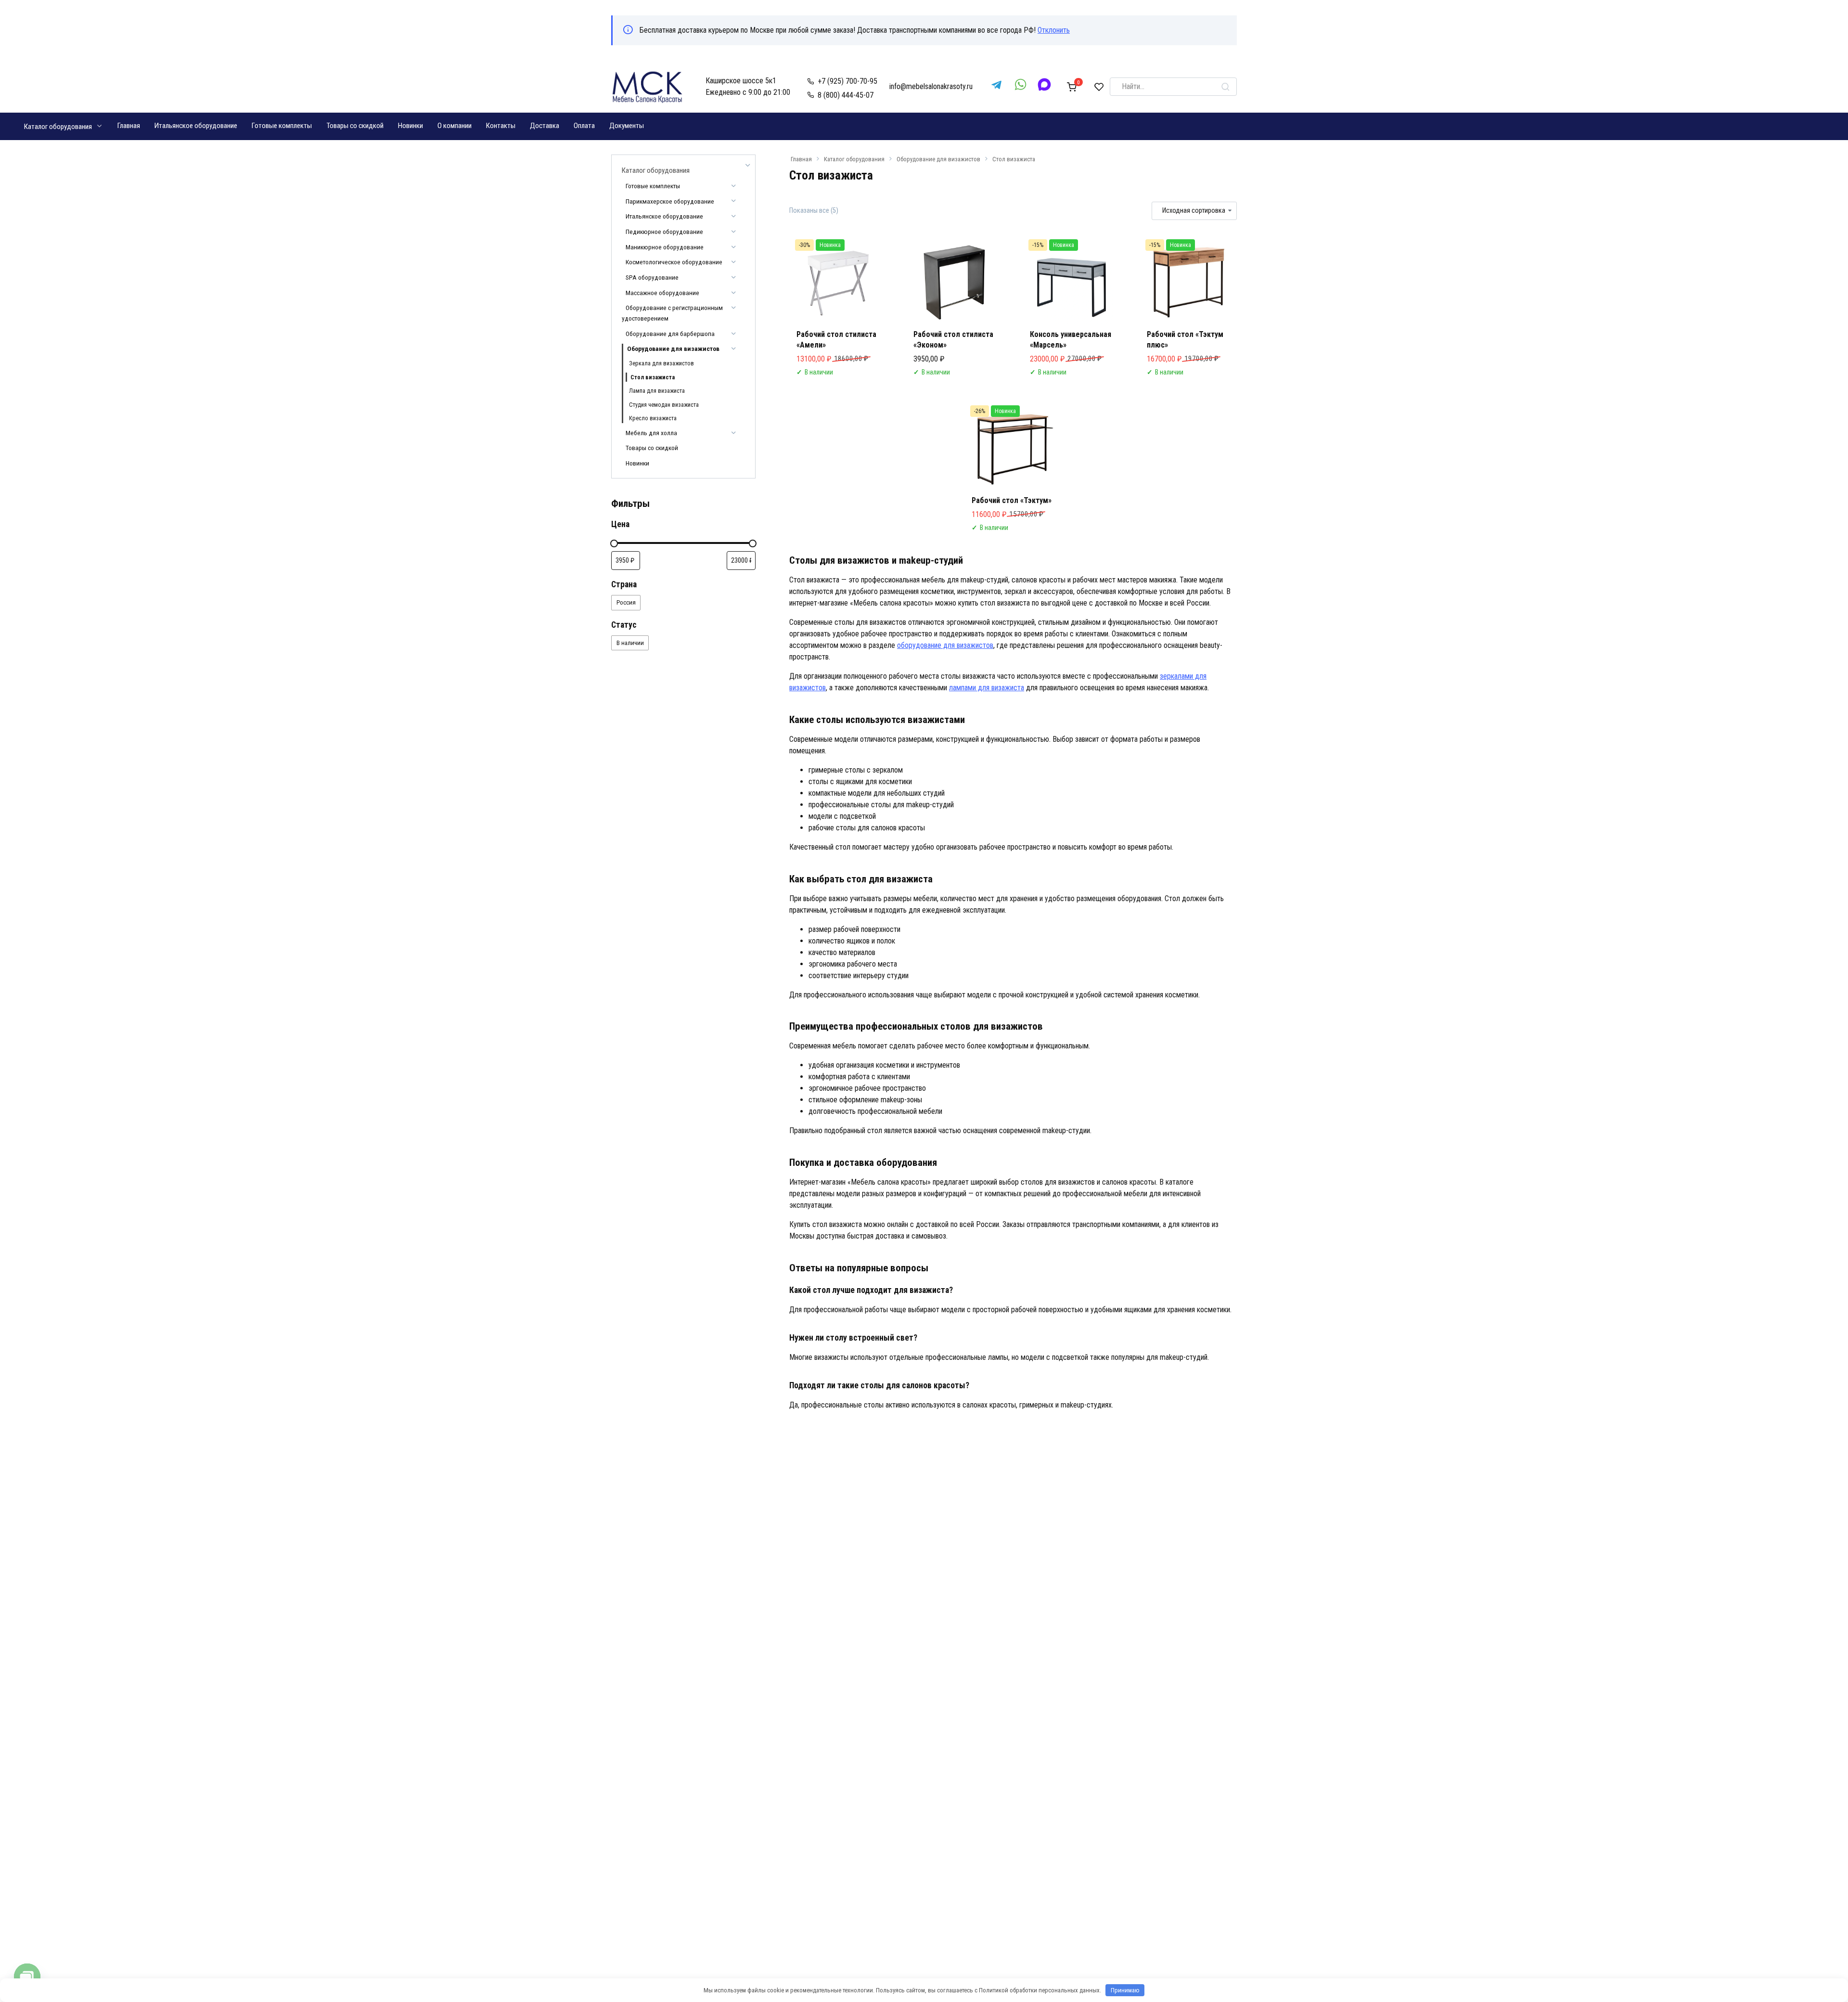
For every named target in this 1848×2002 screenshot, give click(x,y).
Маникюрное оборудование (665, 247)
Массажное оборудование (662, 293)
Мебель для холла (651, 433)
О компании (455, 126)
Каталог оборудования (58, 127)
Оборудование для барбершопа (670, 334)
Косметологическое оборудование (674, 262)
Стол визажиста (653, 377)
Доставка (545, 126)
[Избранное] (1099, 87)
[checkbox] (626, 602)
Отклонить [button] (1054, 30)
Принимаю (1125, 1990)
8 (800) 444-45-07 (846, 95)
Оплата (584, 126)
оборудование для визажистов (945, 645)
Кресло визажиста (653, 418)
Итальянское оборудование (196, 126)
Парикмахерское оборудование (670, 201)
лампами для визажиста (987, 688)
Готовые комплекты (282, 126)
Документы (627, 126)
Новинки (411, 126)
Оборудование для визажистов (938, 159)
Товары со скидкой (355, 126)
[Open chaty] (27, 1977)
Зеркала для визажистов (661, 363)
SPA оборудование (652, 277)
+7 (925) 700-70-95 (847, 81)
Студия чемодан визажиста (664, 405)
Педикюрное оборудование (664, 232)
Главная (129, 126)
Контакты (501, 126)
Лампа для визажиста (657, 391)
